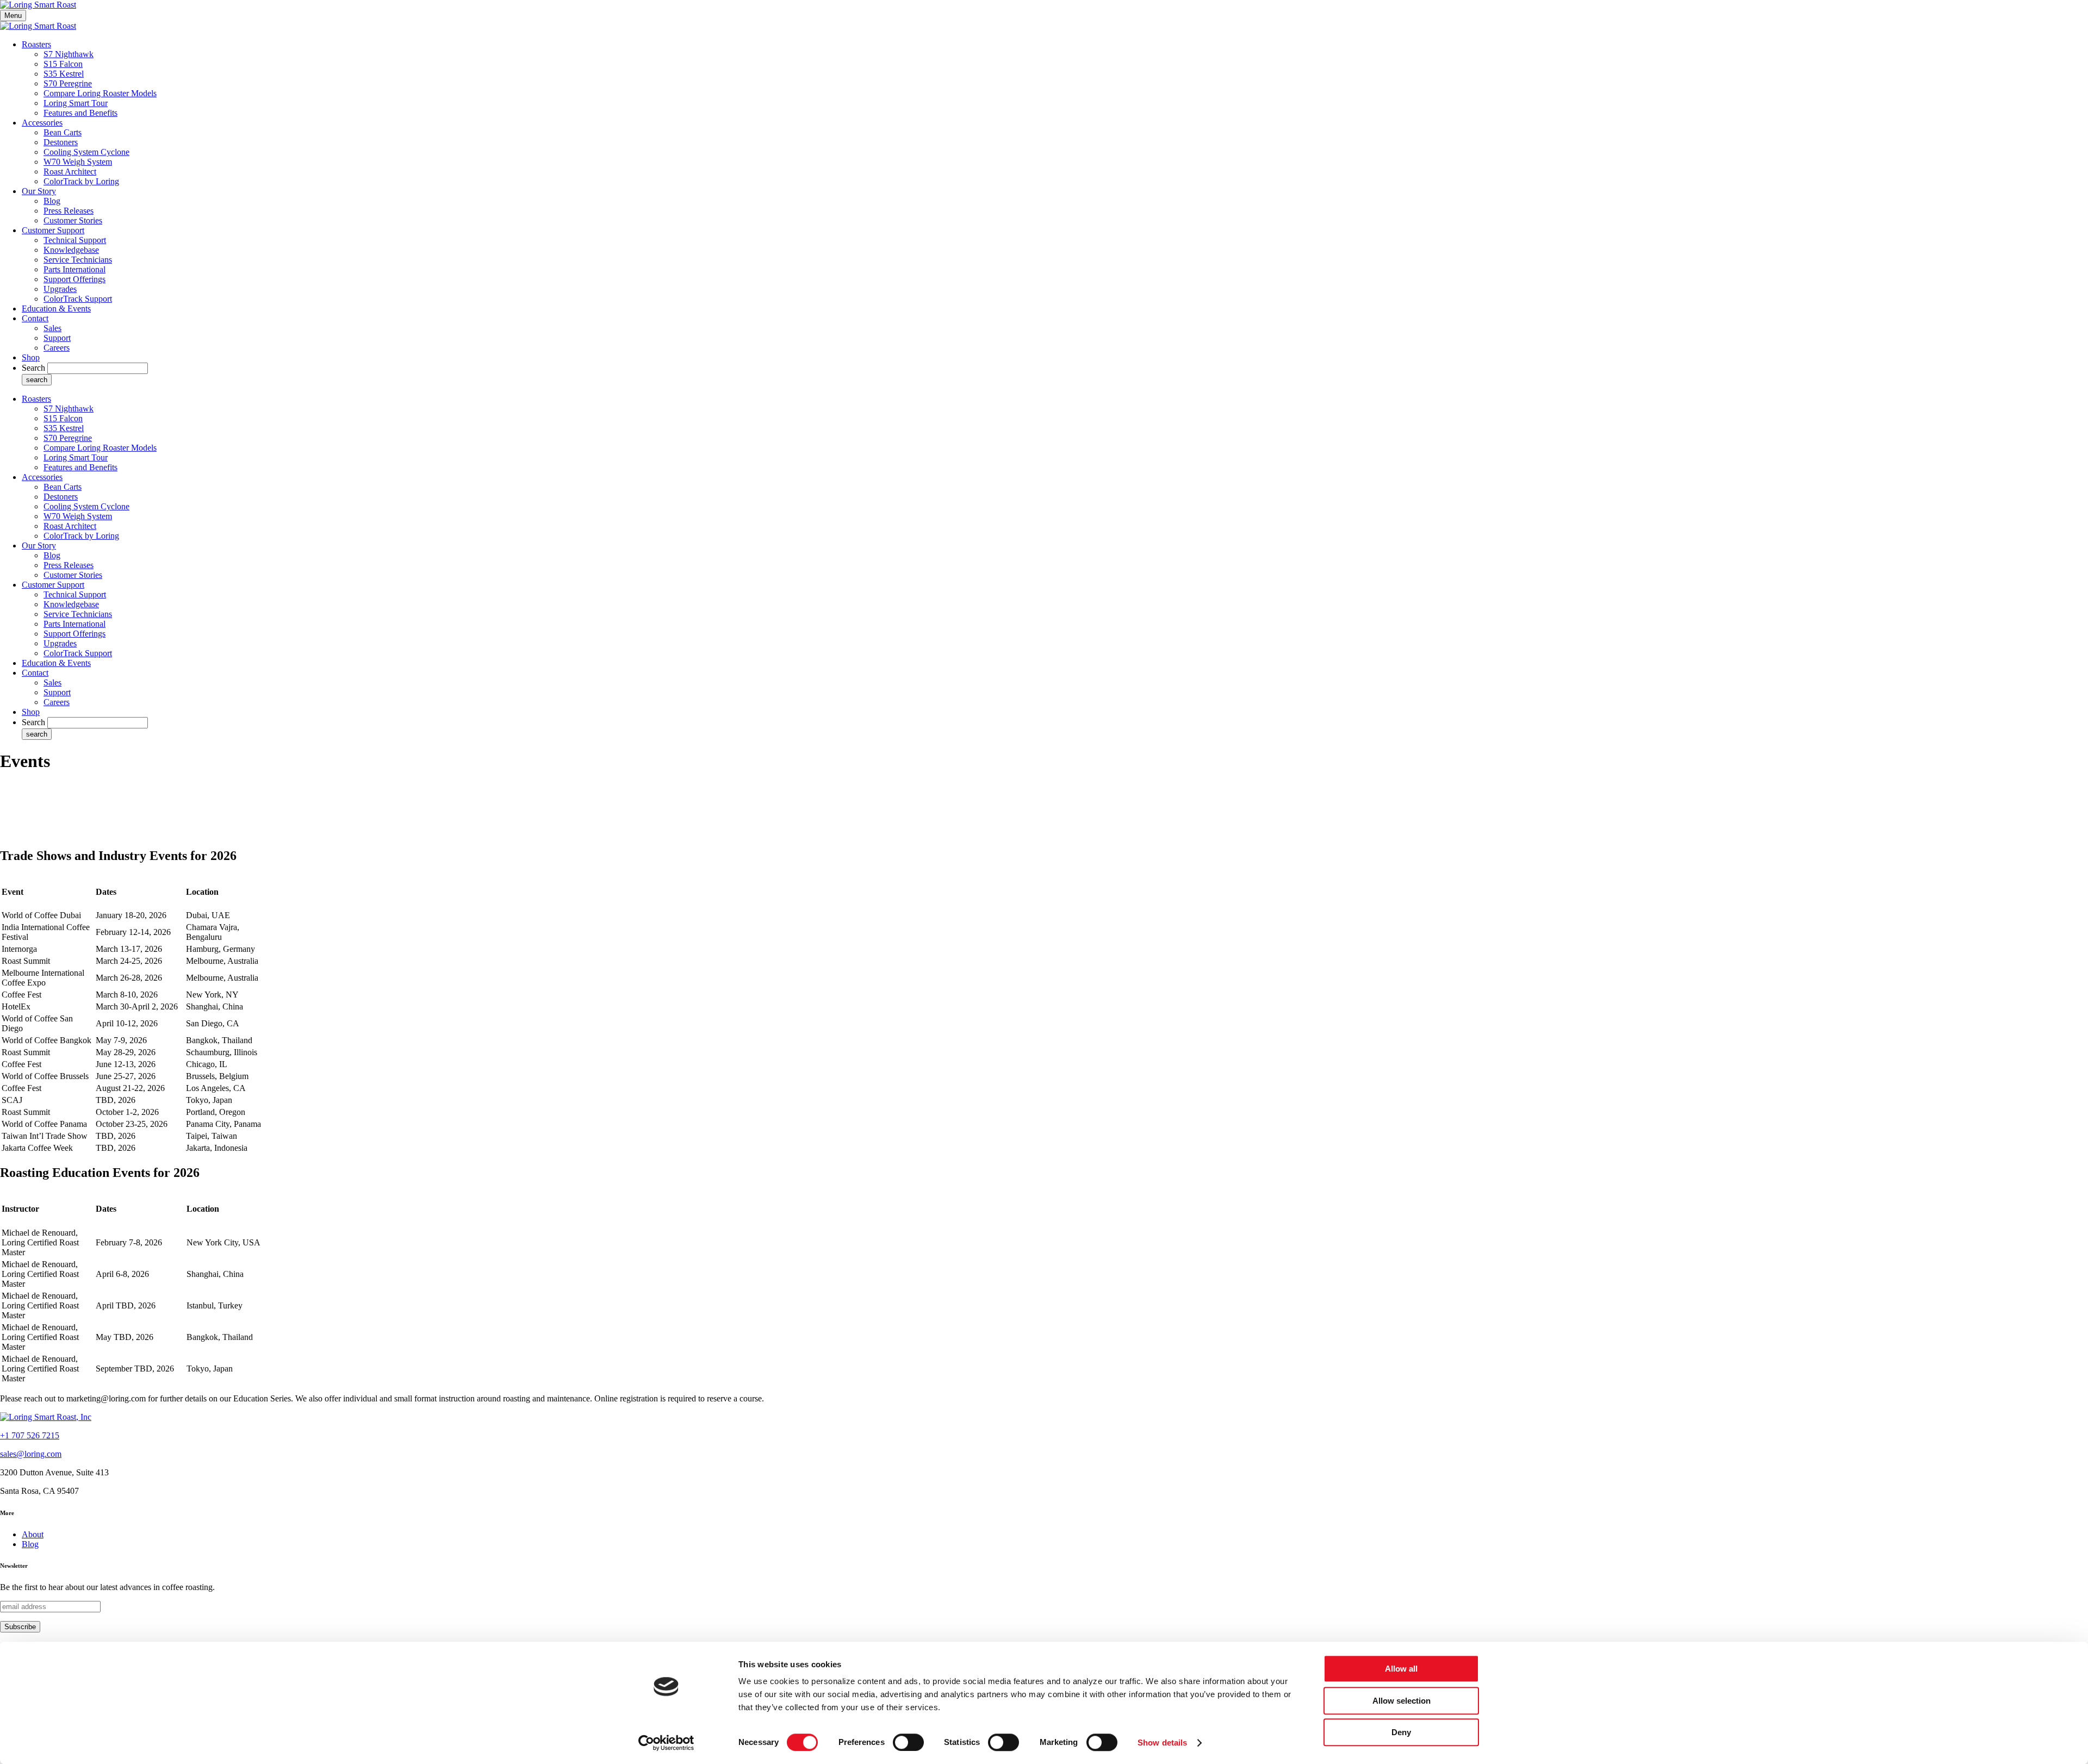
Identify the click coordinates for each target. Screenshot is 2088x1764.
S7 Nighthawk (69, 54)
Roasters (36, 44)
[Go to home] (46, 1417)
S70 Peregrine (68, 83)
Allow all (1401, 1669)
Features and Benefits (80, 113)
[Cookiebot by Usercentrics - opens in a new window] (666, 1743)
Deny (1401, 1732)
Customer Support (53, 230)
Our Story (39, 191)
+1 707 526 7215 (30, 1435)
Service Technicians (78, 260)
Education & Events (56, 308)
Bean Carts (63, 132)
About (33, 1534)
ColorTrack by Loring (81, 181)
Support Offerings (74, 279)
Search (33, 368)
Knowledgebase (71, 250)
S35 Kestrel (64, 74)
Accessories (42, 123)
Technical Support (75, 240)
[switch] (908, 1742)
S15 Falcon (63, 64)
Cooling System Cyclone (86, 152)
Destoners (61, 142)
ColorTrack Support (78, 299)
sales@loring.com (31, 1454)
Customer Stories (73, 220)
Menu (13, 15)
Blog (52, 201)
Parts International (74, 269)
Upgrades (60, 289)
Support (57, 338)
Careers (57, 348)
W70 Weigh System (78, 162)
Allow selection (1402, 1701)
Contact (35, 318)
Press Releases (69, 211)
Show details (1162, 1743)
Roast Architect (70, 172)
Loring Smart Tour (76, 103)
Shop (31, 357)
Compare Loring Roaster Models (100, 93)
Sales (52, 328)
